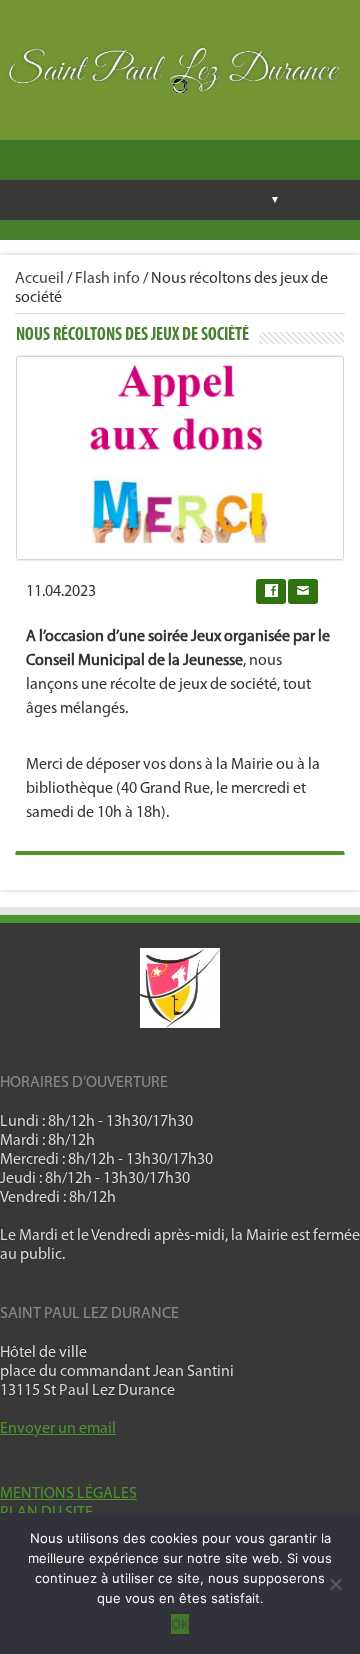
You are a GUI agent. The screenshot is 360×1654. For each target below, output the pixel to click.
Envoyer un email (58, 1429)
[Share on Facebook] (271, 591)
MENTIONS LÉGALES (68, 1494)
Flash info (107, 279)
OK (180, 1624)
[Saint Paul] (180, 75)
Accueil (39, 279)
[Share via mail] (303, 591)
